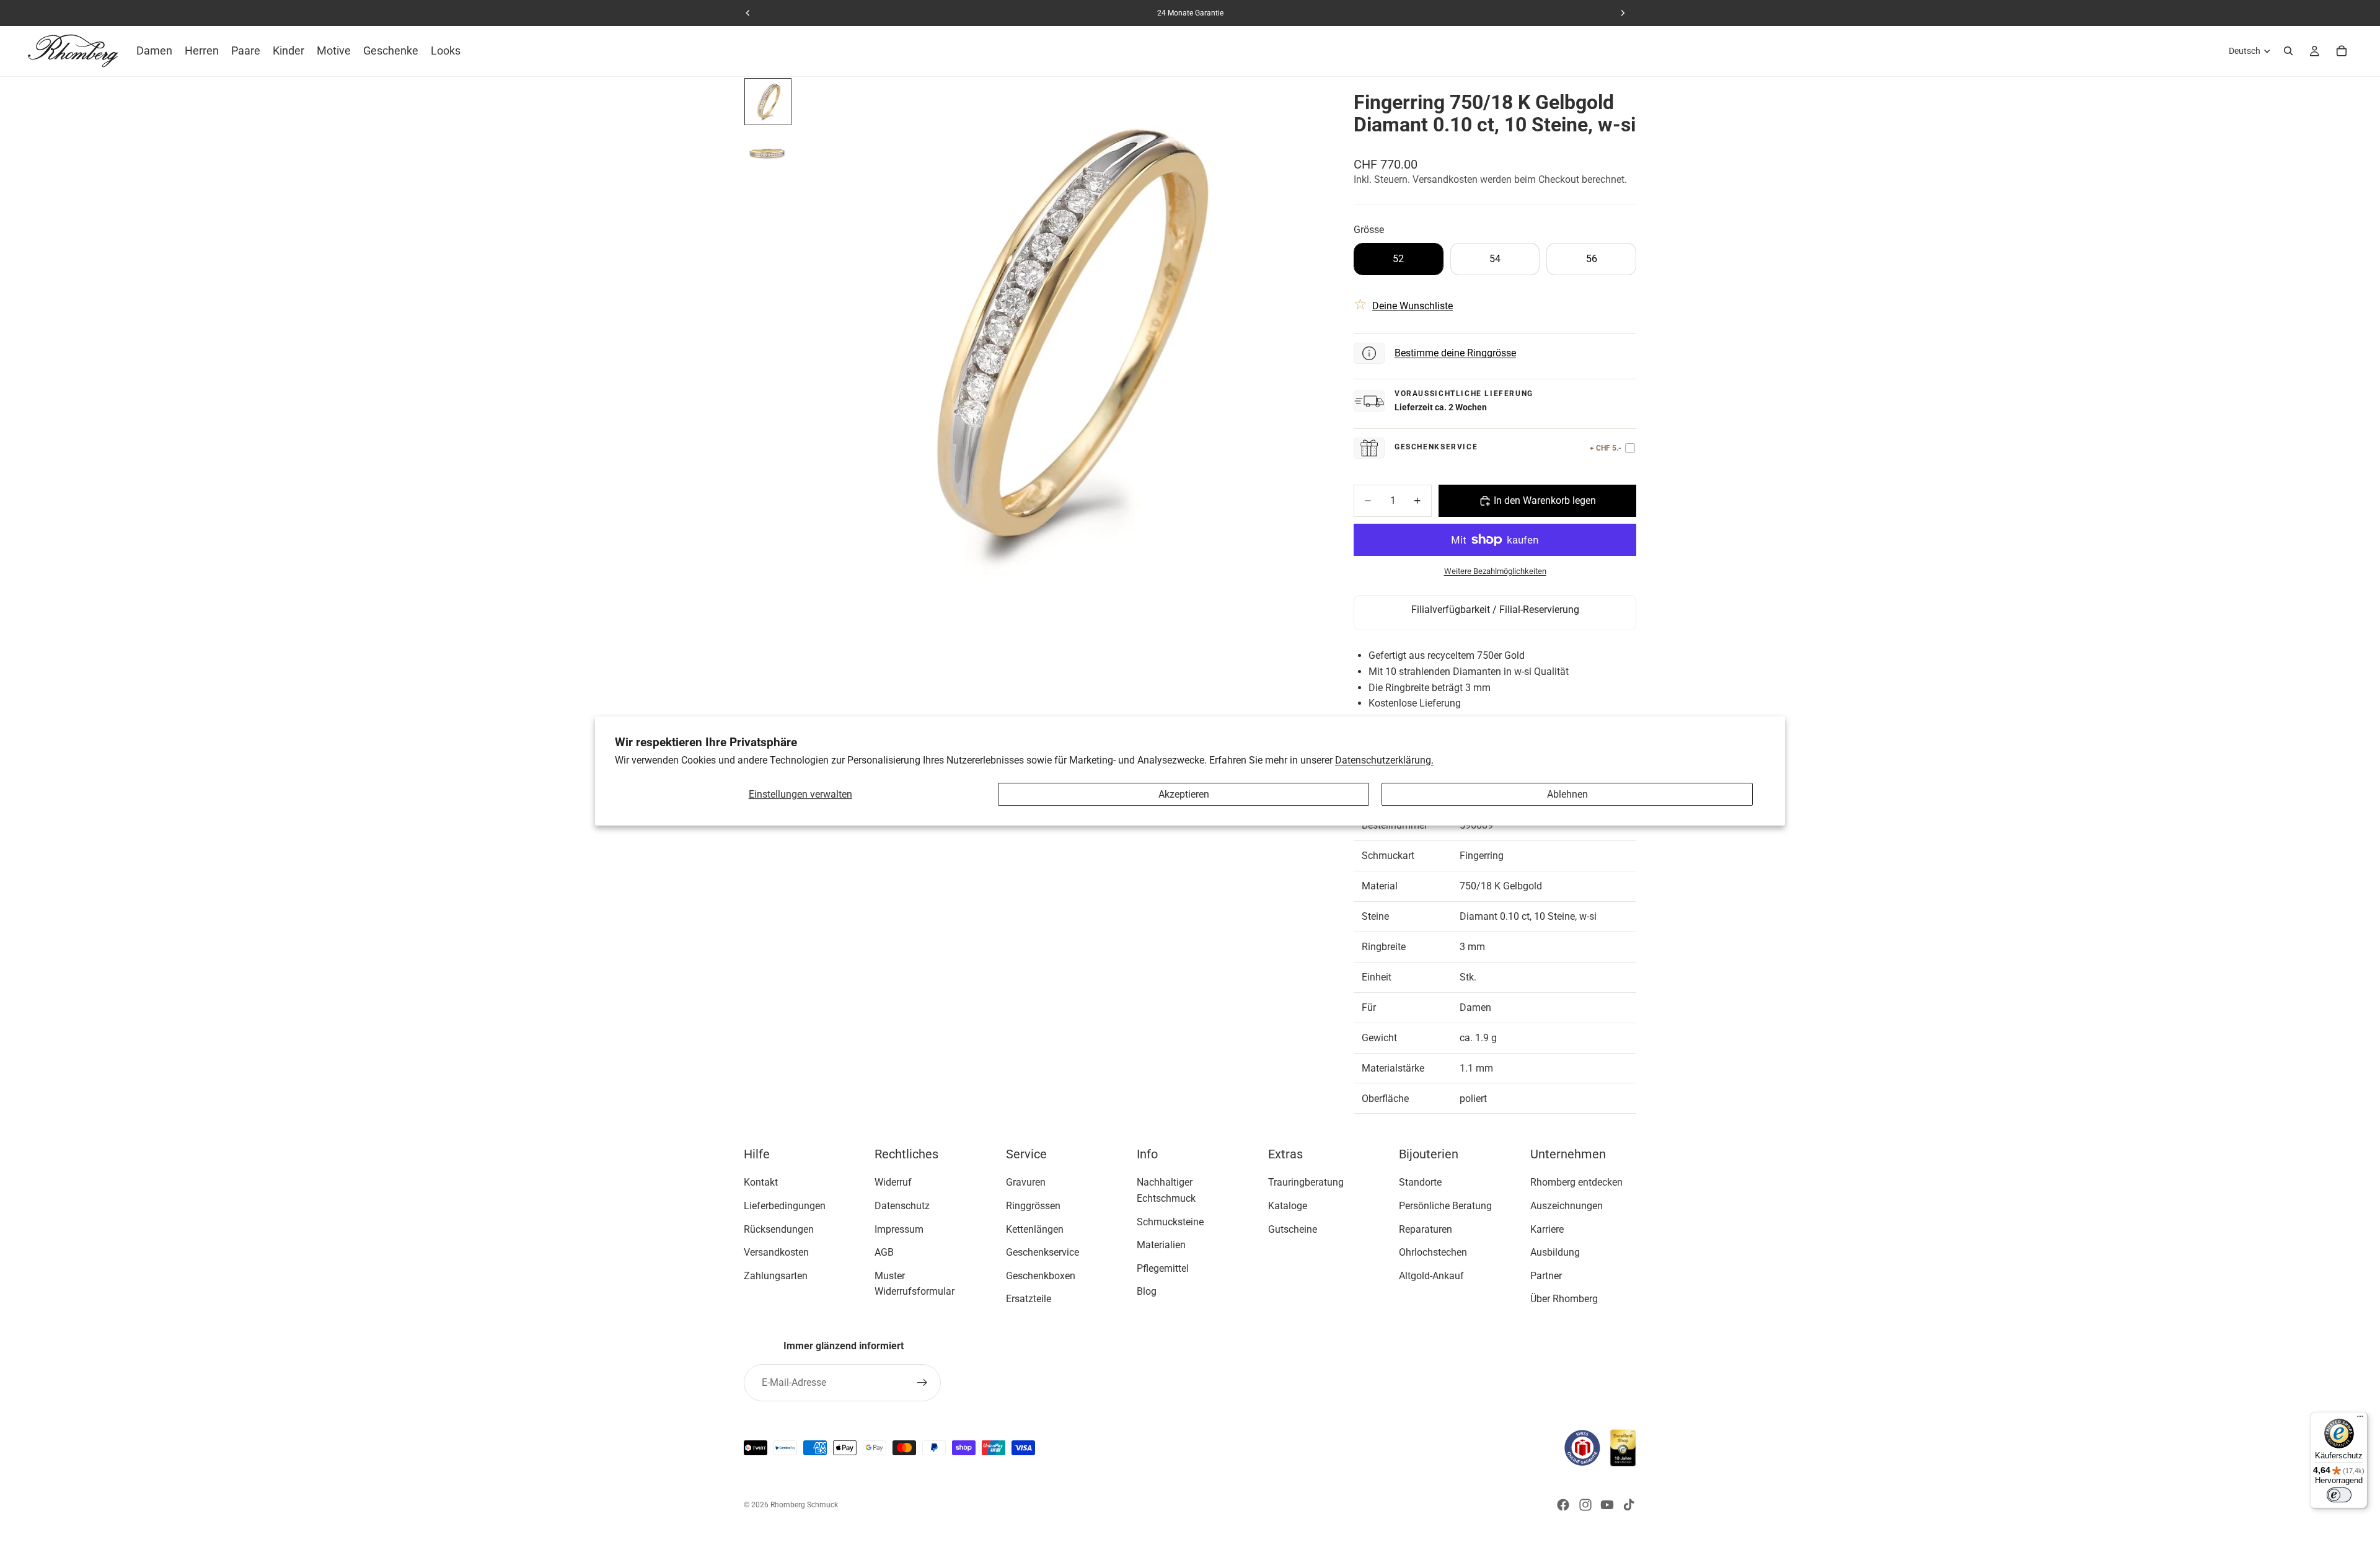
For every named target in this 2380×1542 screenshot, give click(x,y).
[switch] (2339, 1495)
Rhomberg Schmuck (804, 1505)
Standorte (1420, 1183)
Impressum (899, 1229)
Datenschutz (902, 1206)
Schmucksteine (1170, 1222)
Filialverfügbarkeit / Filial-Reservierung (1495, 610)
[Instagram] (1585, 1505)
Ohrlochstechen (1433, 1253)
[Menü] (2360, 1419)
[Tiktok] (1629, 1505)
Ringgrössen (1033, 1206)
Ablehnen (1567, 794)
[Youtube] (1607, 1505)
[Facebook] (1563, 1505)
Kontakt (761, 1183)
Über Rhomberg (1564, 1299)
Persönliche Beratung (1445, 1206)
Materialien (1161, 1245)
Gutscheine (1293, 1229)
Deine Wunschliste (1413, 306)
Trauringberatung (1306, 1183)
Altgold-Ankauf (1431, 1276)
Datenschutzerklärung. (1384, 760)
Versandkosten (776, 1253)
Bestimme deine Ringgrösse (1455, 353)
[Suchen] (2288, 51)
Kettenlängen (1035, 1229)
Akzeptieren (1184, 794)
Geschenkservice (1042, 1253)
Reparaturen (1426, 1229)
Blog (1147, 1292)
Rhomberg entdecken (1576, 1183)
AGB (884, 1253)
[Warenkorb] (2342, 51)
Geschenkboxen (1041, 1276)
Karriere (1547, 1229)
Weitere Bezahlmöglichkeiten (1495, 571)
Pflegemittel (1163, 1268)
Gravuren (1026, 1183)
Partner (1546, 1276)
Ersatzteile (1029, 1299)
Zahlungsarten (776, 1276)
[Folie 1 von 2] (768, 102)
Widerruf (893, 1183)
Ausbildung (1555, 1253)
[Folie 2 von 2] (768, 151)
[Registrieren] (922, 1383)
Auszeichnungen (1567, 1206)
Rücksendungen (779, 1229)
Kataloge (1288, 1206)
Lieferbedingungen (785, 1206)
